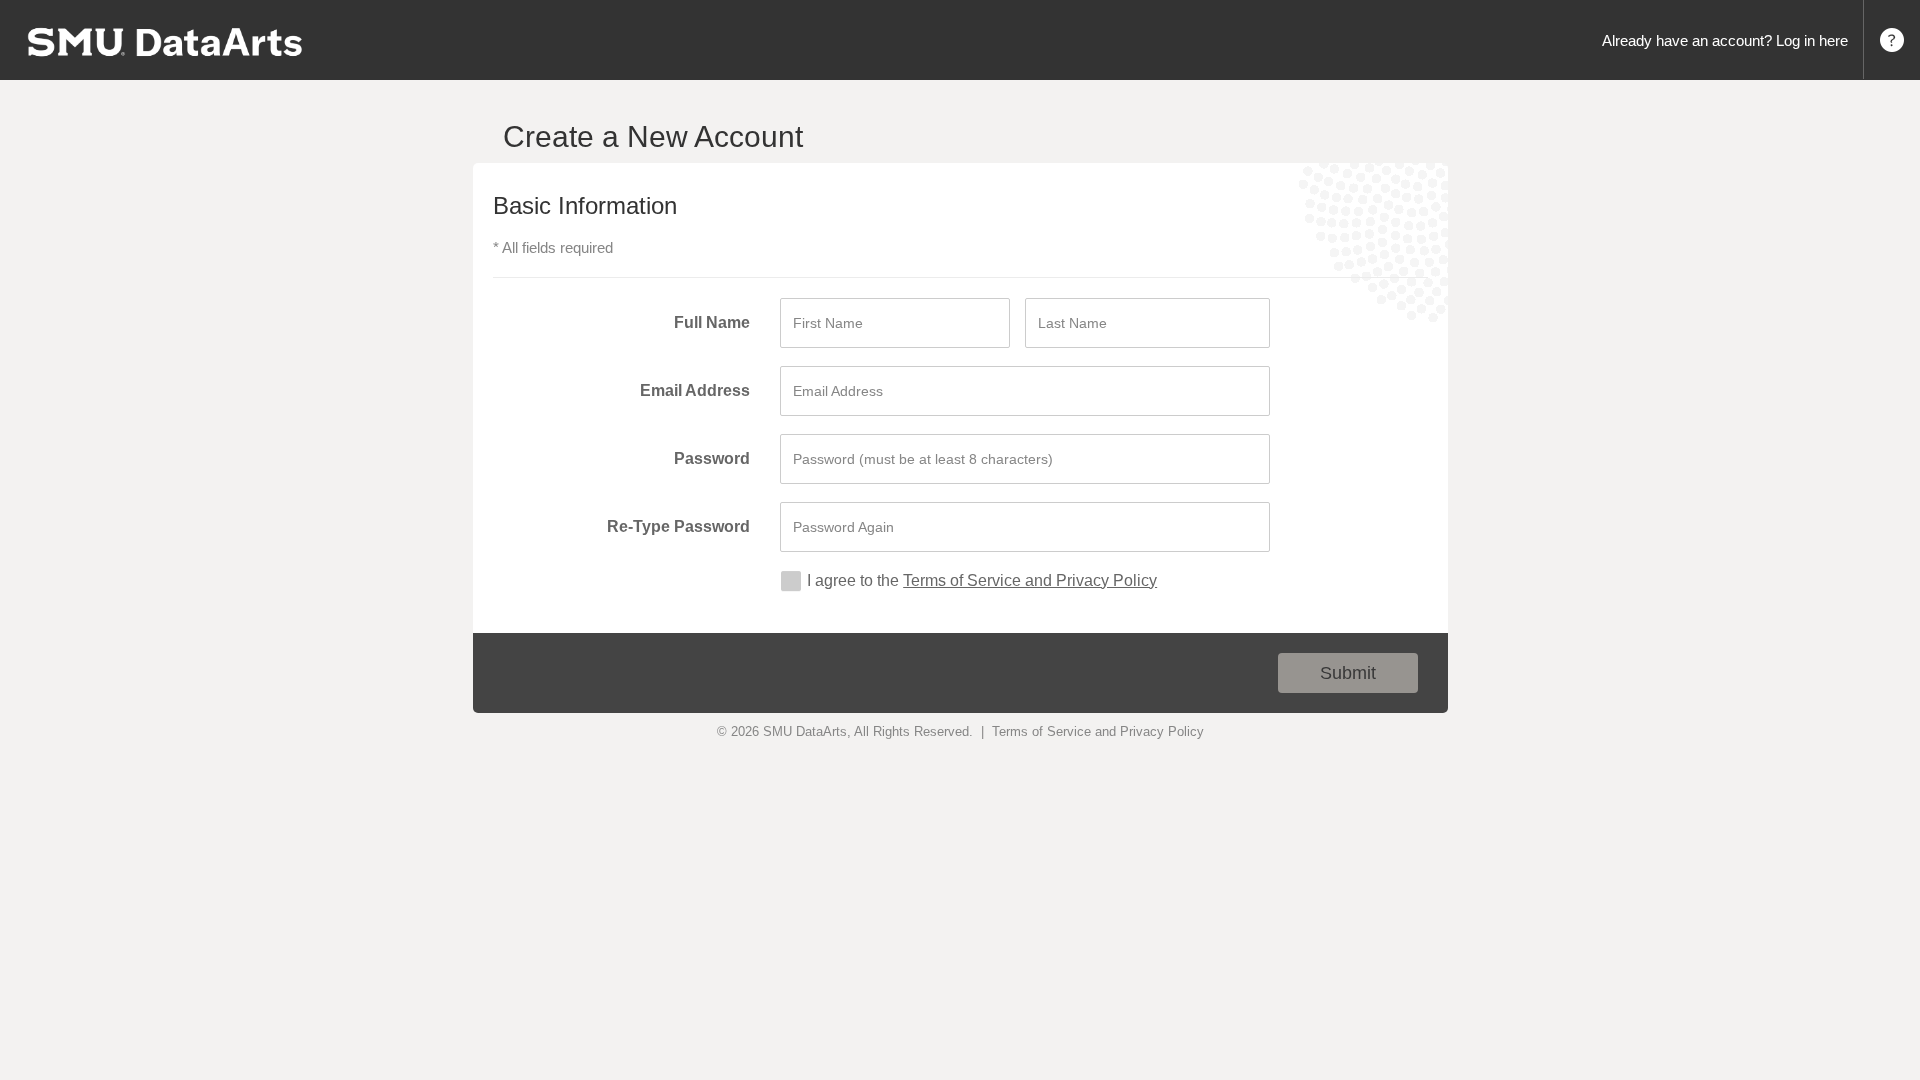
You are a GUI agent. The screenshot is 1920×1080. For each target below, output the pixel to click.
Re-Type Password (678, 526)
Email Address (695, 390)
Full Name (712, 322)
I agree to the (853, 580)
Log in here (1812, 40)
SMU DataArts (805, 731)
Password (712, 458)
